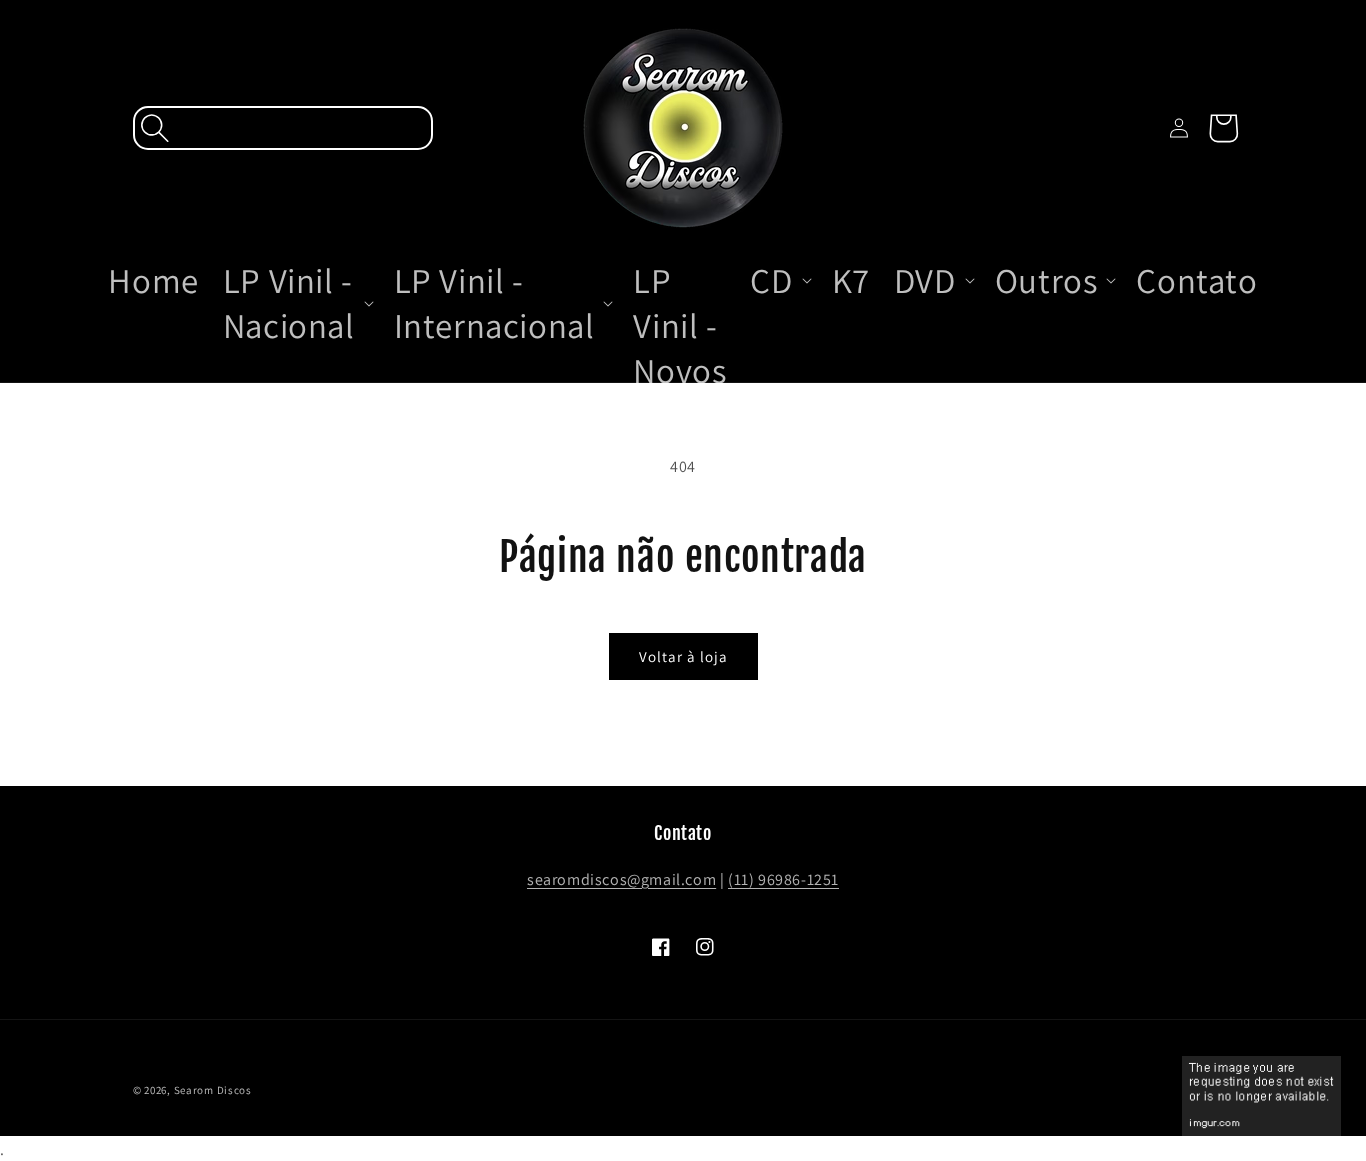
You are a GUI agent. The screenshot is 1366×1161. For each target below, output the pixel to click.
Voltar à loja (683, 656)
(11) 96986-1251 (783, 879)
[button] (283, 128)
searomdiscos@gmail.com (621, 879)
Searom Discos (213, 1090)
